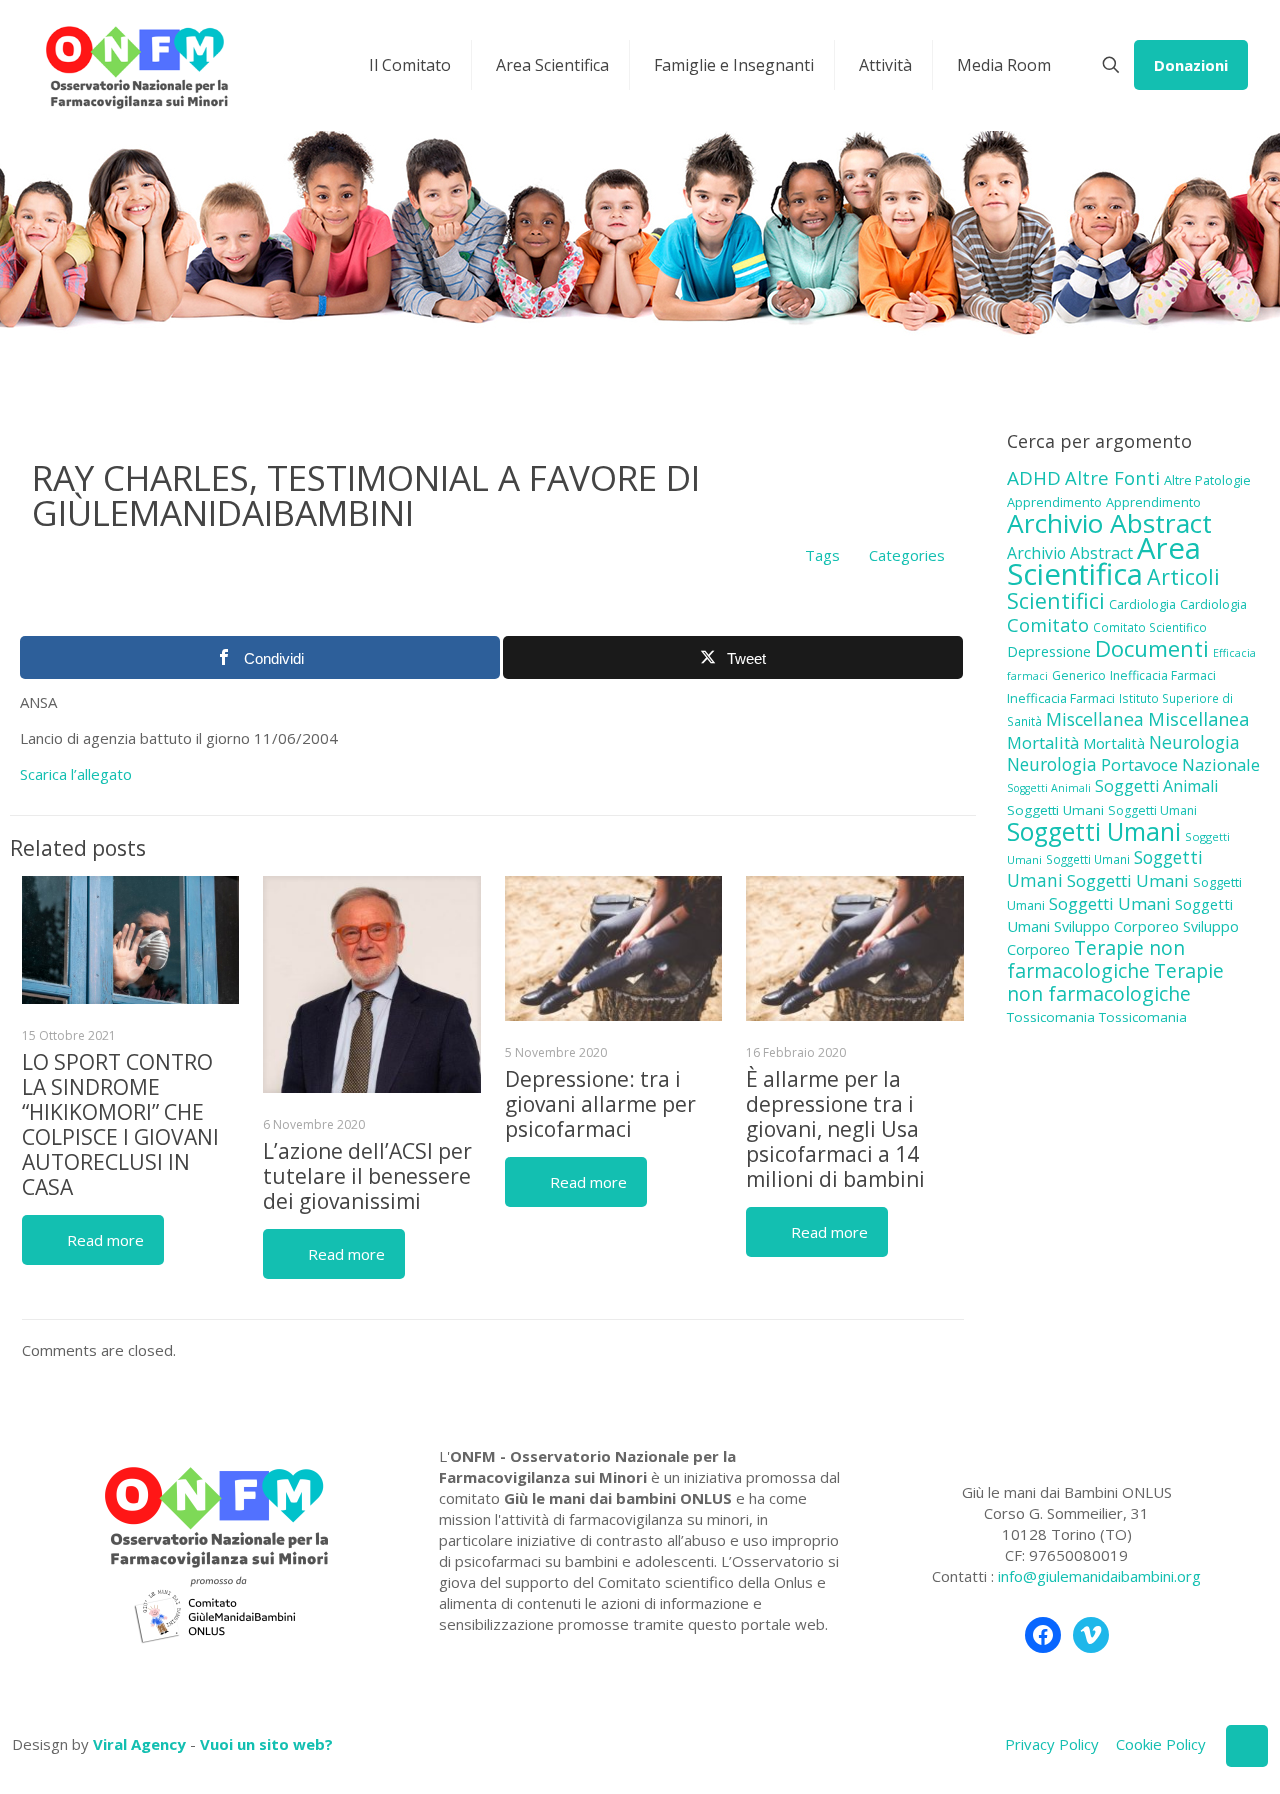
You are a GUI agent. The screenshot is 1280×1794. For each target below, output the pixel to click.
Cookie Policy (1161, 1744)
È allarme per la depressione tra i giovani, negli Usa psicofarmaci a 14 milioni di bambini (835, 1129)
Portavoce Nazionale (1180, 764)
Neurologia (1194, 742)
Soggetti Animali (1049, 788)
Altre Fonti (1112, 477)
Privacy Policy (1052, 1744)
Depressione (1049, 651)
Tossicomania (1051, 1017)
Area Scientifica (1104, 561)
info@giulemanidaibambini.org (1099, 1576)
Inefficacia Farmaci (1163, 675)
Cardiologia (1142, 604)
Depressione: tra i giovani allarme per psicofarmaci (600, 1104)
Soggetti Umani (1055, 810)
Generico (1079, 675)
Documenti (1152, 648)
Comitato (1048, 625)
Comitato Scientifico (1150, 627)
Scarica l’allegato (76, 774)
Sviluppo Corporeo (1116, 926)
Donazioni (1191, 65)
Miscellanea (1095, 719)
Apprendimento (1054, 502)
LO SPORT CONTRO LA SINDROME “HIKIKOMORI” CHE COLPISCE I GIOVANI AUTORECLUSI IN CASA (120, 1124)
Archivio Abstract (1109, 523)
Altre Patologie (1207, 480)
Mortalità (1043, 742)
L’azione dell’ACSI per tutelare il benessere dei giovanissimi (367, 1176)
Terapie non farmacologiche (1096, 959)
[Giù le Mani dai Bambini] (136, 65)
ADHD (1034, 478)
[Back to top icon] (1247, 1746)
